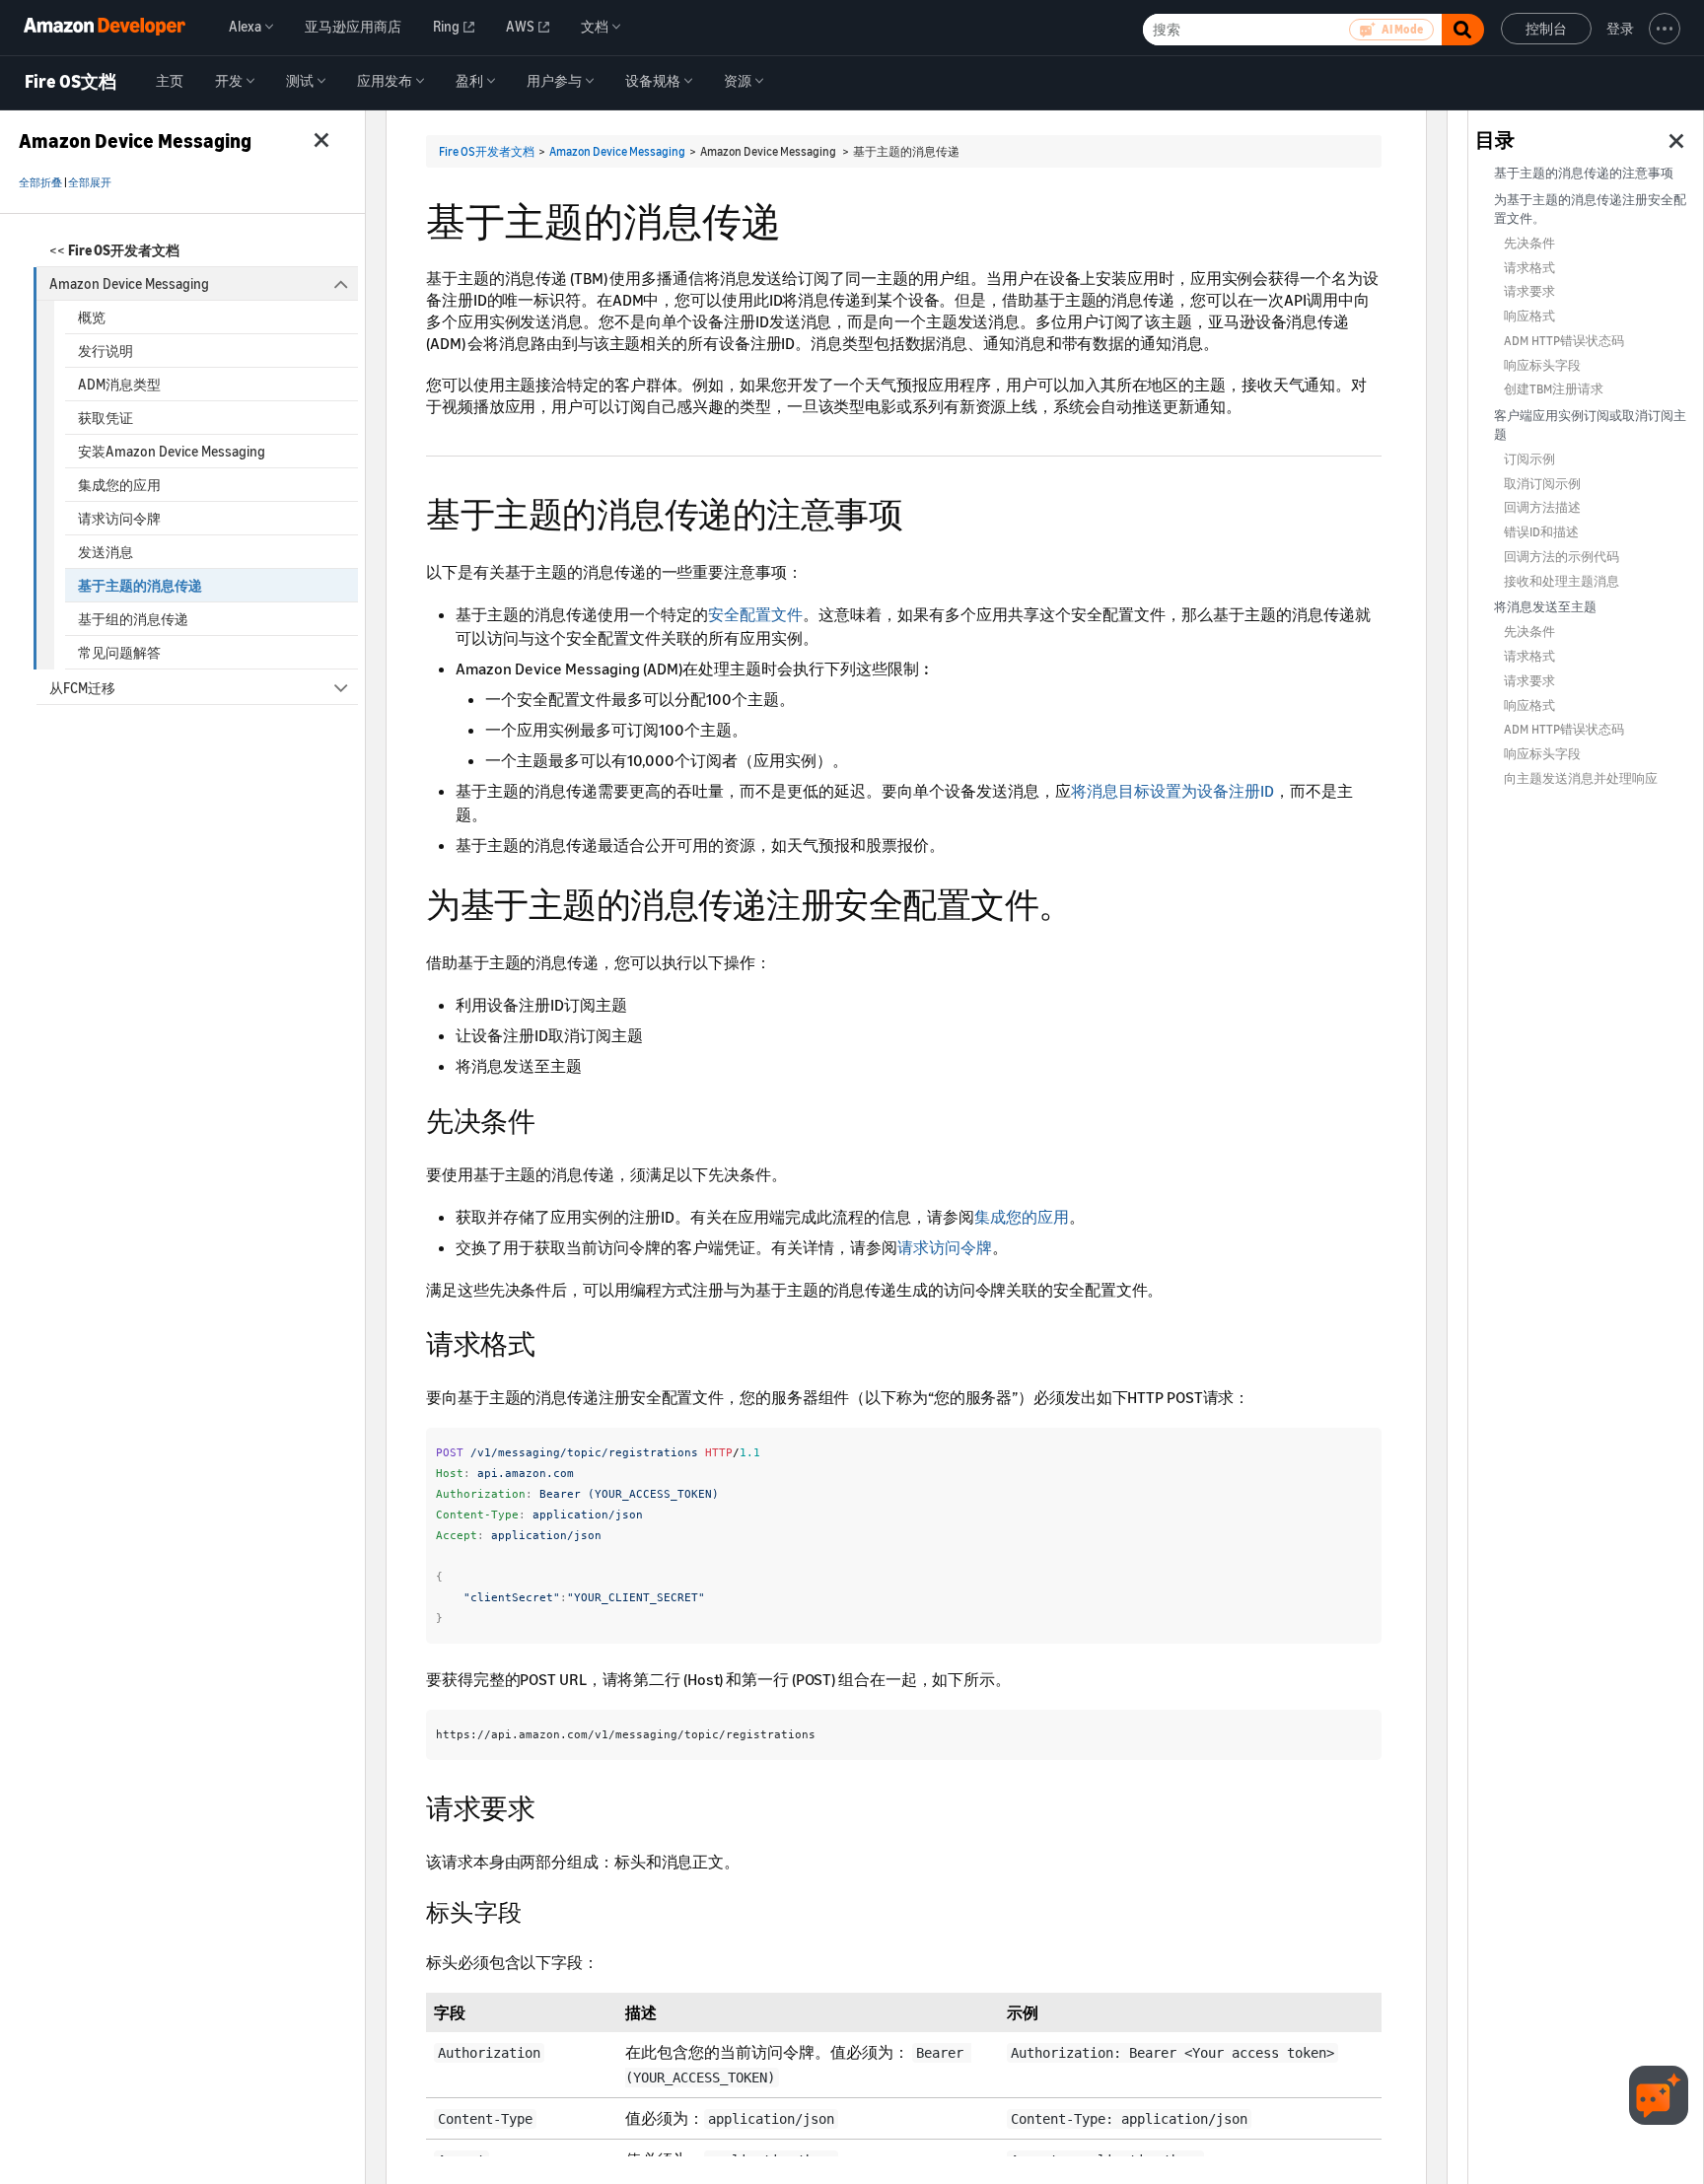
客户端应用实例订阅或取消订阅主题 (1590, 425)
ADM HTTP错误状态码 (1564, 341)
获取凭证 (106, 418)
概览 (92, 317)
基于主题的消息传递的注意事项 (1584, 173)
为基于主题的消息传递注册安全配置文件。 (1590, 209)
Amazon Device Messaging (129, 283)
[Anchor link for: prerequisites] (549, 1119)
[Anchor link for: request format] (549, 1342)
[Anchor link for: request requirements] (549, 1806)
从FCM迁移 (82, 688)
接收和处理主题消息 (1562, 581)
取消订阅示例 (1542, 484)
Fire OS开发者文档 (487, 151)
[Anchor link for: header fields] (533, 1910)
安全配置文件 (755, 614)
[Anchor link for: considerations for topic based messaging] (920, 511)
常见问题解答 (119, 652)
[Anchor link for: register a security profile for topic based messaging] (1090, 902)
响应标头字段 (1542, 365)
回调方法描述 (1542, 507)
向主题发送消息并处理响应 (1581, 778)
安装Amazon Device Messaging (172, 451)
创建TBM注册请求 (1554, 389)
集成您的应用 (119, 485)
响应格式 (1529, 316)
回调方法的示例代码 (1562, 557)
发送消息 (106, 552)
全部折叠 (40, 182)
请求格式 (1529, 268)
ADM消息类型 (119, 384)
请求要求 (1529, 291)
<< (114, 250)
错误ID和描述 (1541, 532)
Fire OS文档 (71, 82)
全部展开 (90, 182)
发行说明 (106, 351)
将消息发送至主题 (1545, 607)
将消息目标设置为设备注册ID (1172, 791)
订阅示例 (1529, 459)
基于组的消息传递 (133, 619)
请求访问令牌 (119, 518)
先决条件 (1529, 243)
